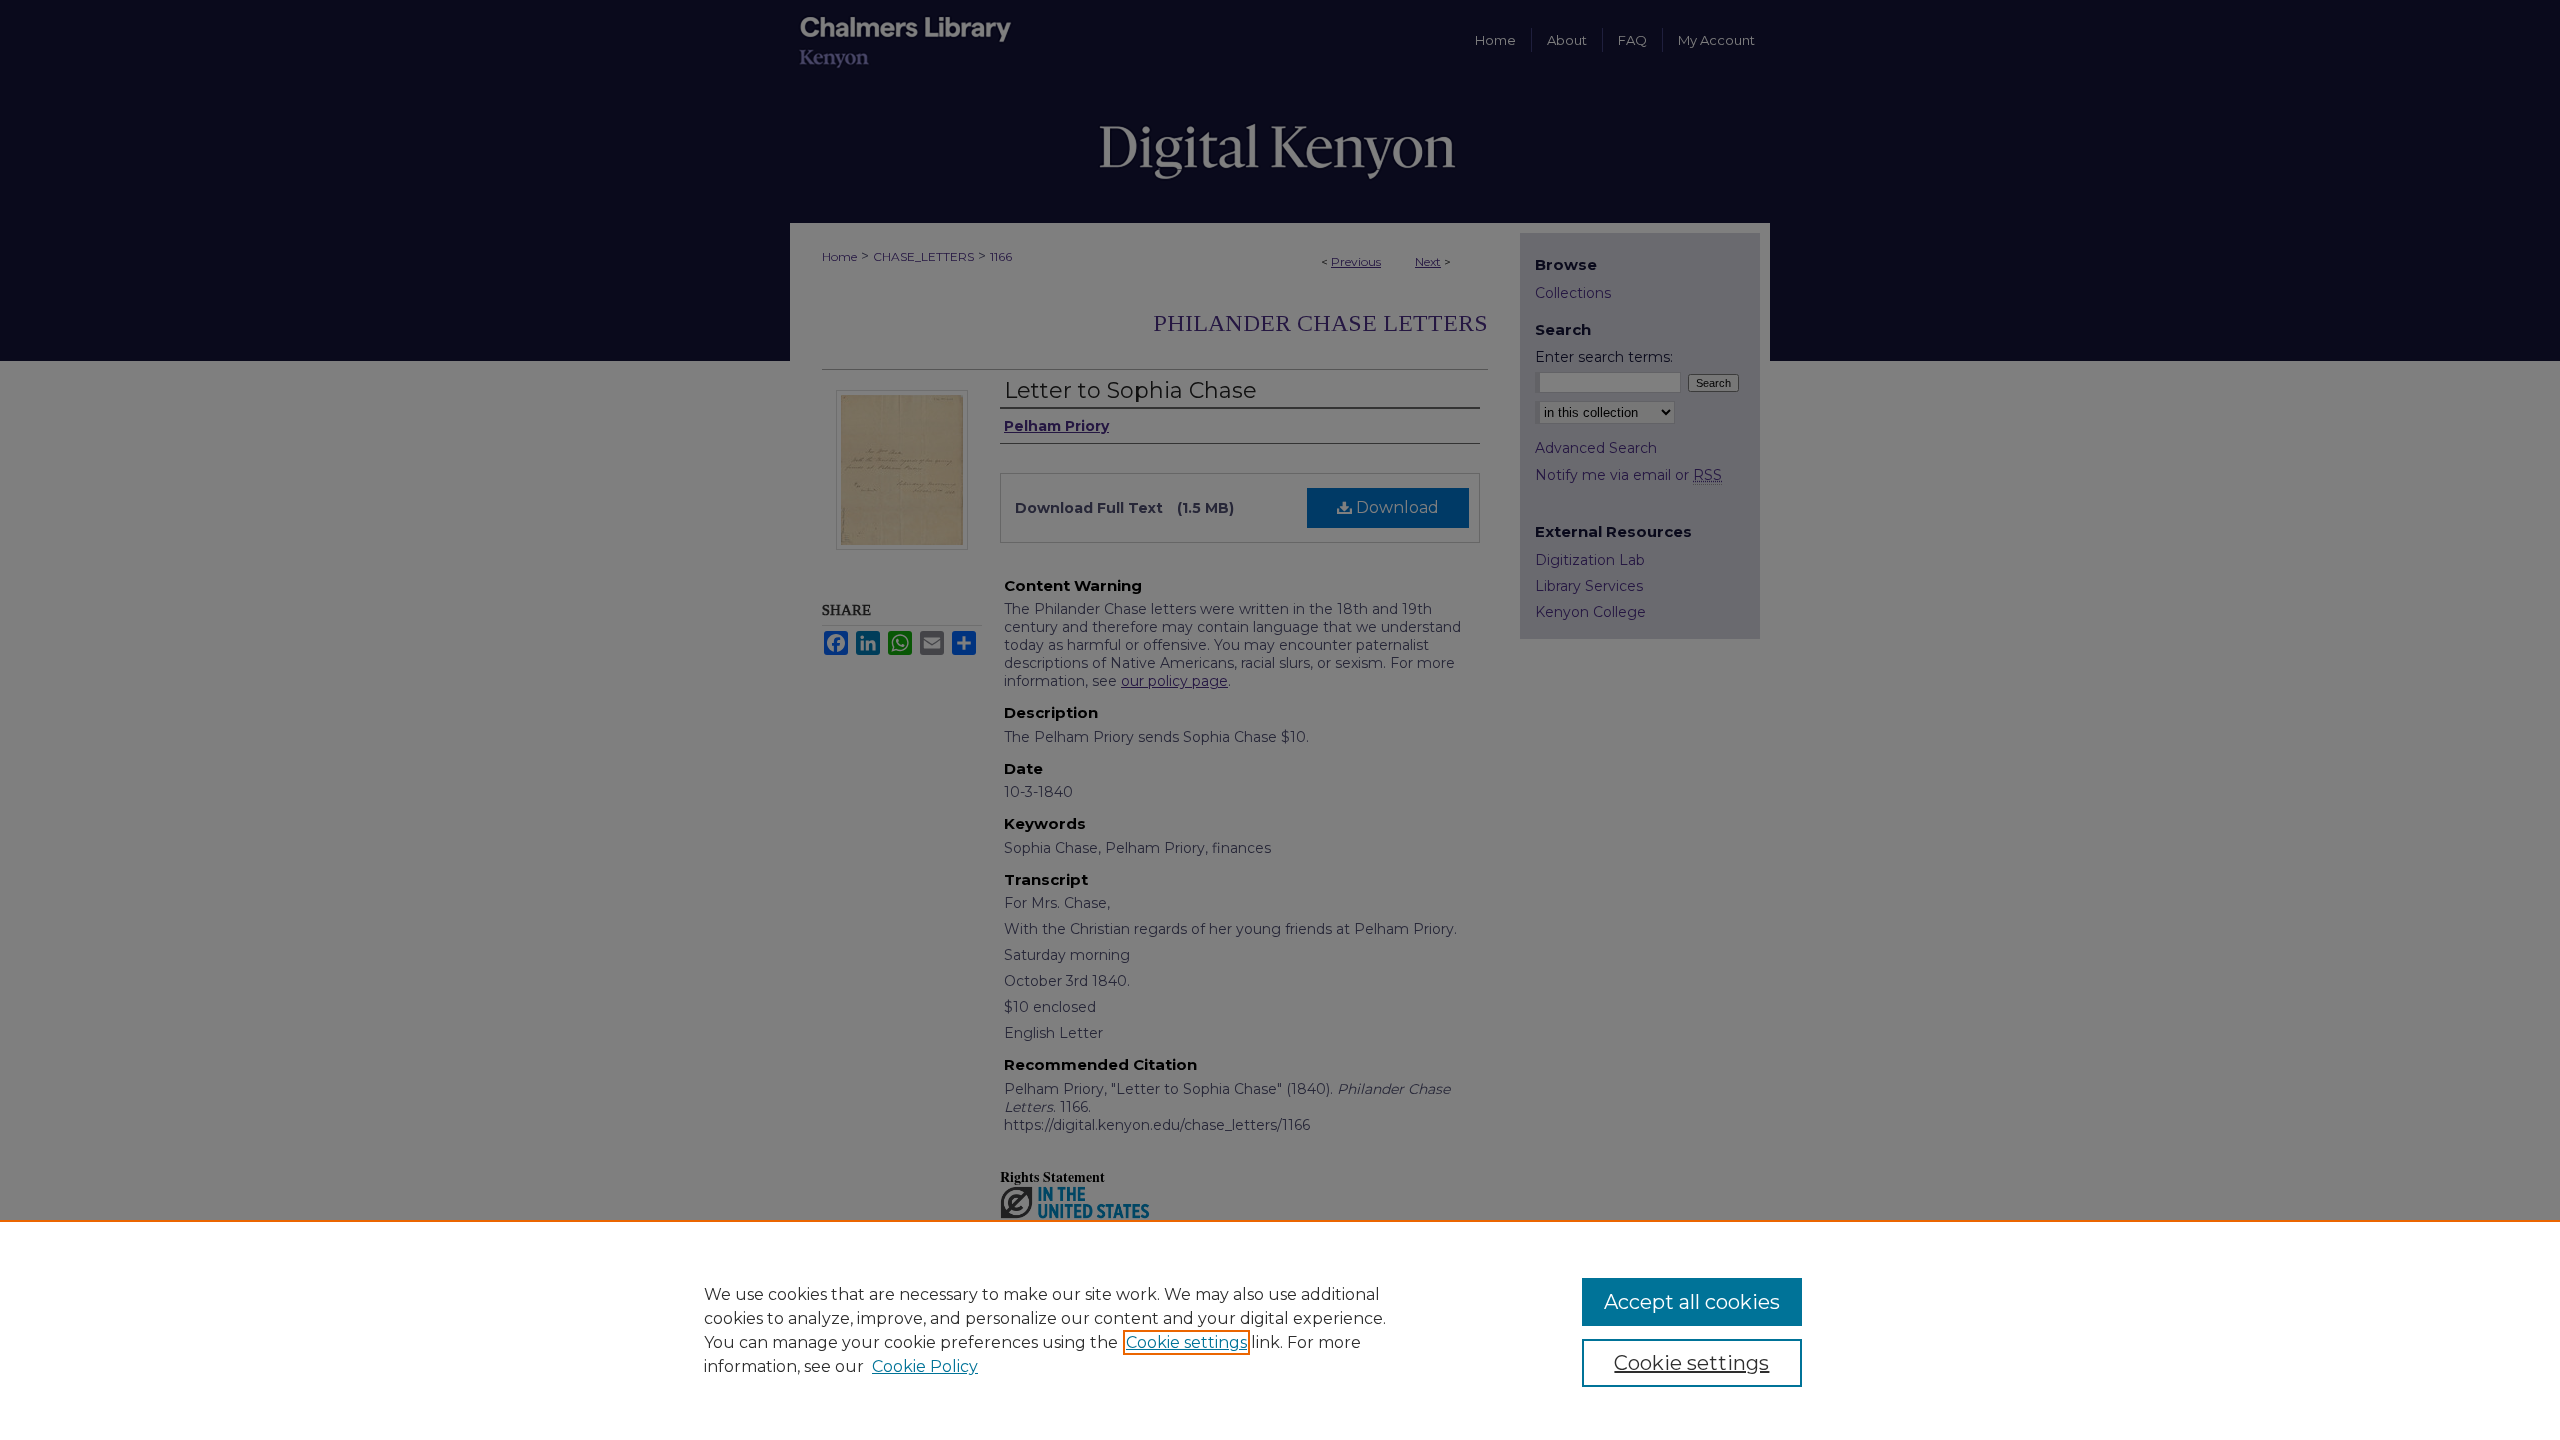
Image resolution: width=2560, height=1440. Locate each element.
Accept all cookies (1692, 1302)
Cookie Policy (925, 1366)
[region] (1280, 1330)
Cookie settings (1186, 1342)
